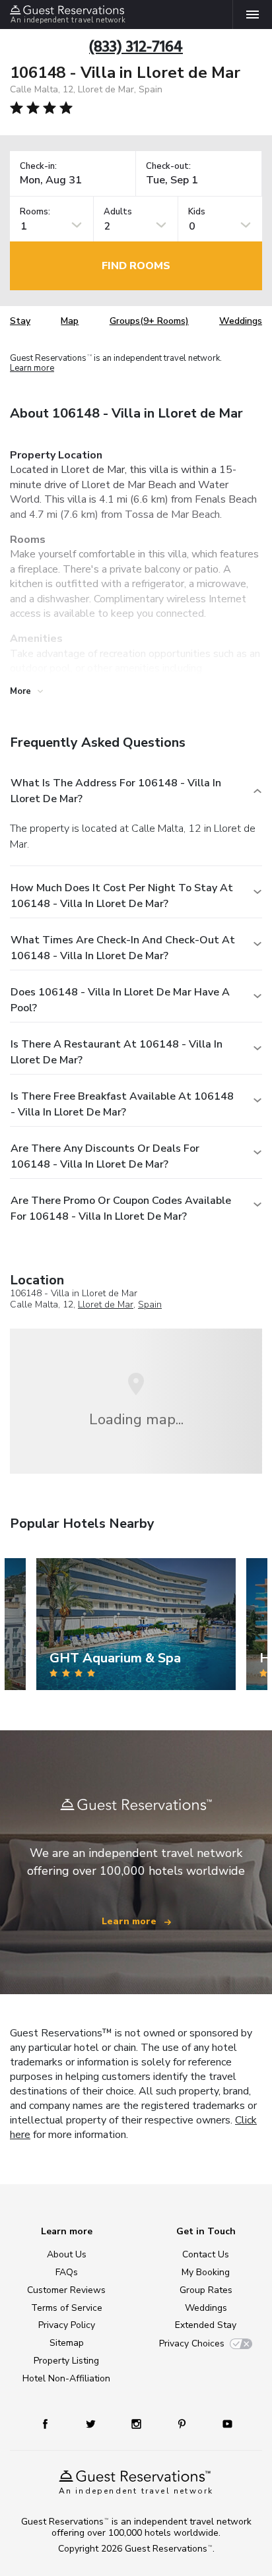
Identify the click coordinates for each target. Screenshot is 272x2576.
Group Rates (206, 2290)
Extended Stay (206, 2325)
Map (70, 321)
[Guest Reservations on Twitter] (92, 2423)
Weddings (241, 321)
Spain (150, 1304)
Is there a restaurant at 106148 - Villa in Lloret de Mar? (117, 1052)
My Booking (206, 2272)
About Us (67, 2254)
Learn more (32, 369)
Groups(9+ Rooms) (149, 321)
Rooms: (35, 212)
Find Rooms (136, 266)
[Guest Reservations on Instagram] (138, 2423)
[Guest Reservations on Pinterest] (183, 2423)
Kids (197, 212)
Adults (118, 212)
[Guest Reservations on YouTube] (222, 2423)
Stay (20, 321)
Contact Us (206, 2254)
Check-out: (168, 167)
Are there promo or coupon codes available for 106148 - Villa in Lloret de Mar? (121, 1209)
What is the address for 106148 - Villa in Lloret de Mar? (116, 791)
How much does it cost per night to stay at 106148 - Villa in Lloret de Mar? (122, 896)
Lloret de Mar (106, 1304)
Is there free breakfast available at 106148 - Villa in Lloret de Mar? (122, 1104)
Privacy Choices (192, 2343)
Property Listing (66, 2361)
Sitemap (67, 2343)
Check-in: (38, 167)
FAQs (67, 2272)
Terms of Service (67, 2308)
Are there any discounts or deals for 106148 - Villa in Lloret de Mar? (105, 1156)
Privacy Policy (67, 2325)
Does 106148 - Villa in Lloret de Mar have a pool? (120, 1000)
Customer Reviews (66, 2290)
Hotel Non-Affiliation (66, 2378)
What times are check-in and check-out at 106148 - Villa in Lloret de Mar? (123, 948)
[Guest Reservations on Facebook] (51, 2423)
